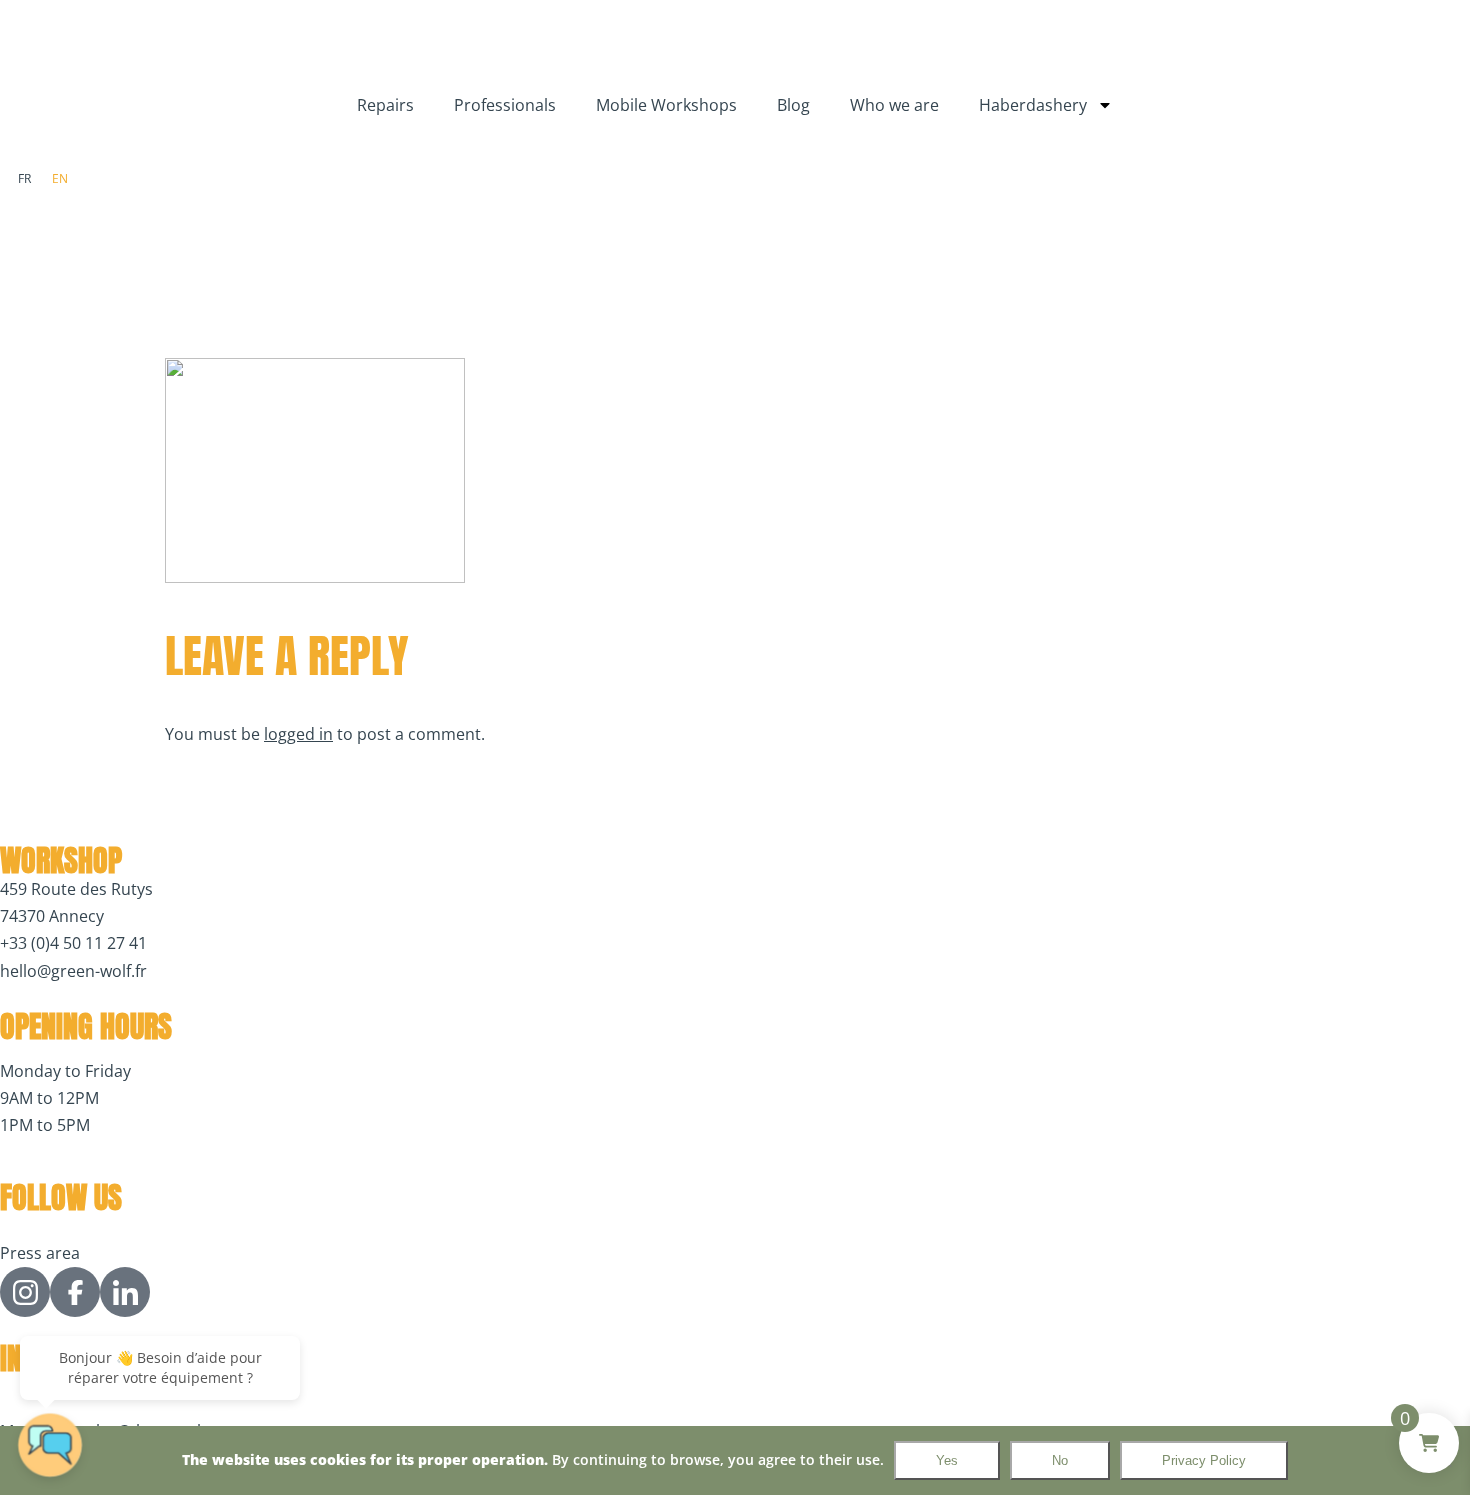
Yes (947, 1460)
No (1060, 1460)
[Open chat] (50, 1445)
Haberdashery (1033, 105)
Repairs (385, 105)
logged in (298, 734)
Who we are (894, 105)
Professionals (505, 105)
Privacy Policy (1204, 1460)
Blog (793, 105)
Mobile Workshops (666, 105)
